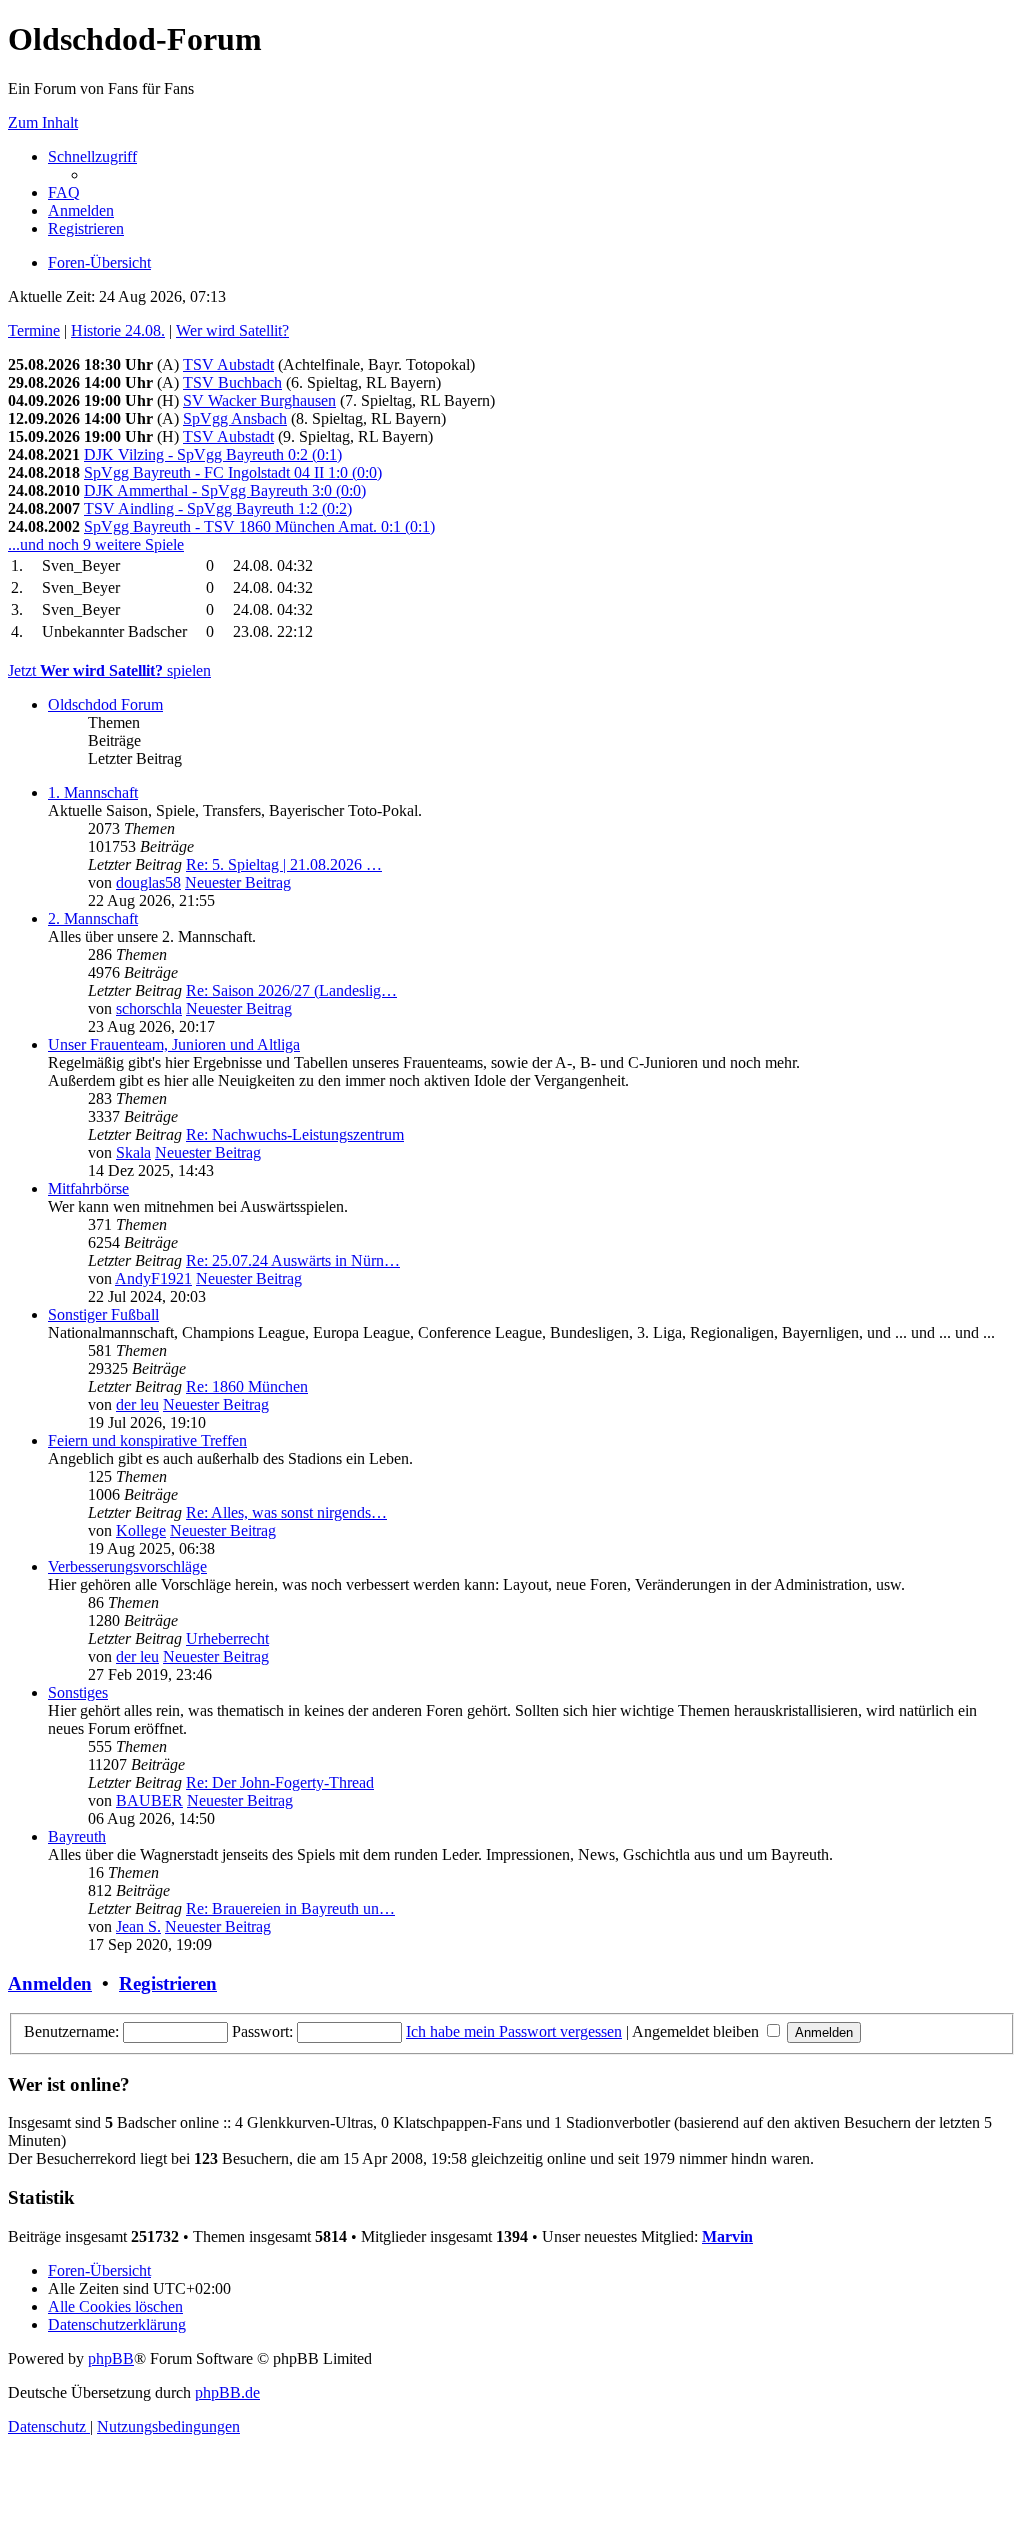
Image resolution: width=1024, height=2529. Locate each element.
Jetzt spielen (109, 670)
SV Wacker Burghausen (259, 400)
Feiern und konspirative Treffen (147, 1440)
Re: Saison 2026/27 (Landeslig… (291, 990)
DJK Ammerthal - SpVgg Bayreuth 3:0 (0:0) (225, 490)
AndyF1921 (153, 1278)
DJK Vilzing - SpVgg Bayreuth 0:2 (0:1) (213, 454)
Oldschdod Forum (105, 704)
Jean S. (138, 1926)
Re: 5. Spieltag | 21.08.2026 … (284, 864)
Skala (133, 1152)
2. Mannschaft (93, 918)
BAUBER (149, 1800)
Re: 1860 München (247, 1386)
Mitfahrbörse (88, 1188)
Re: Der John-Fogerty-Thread (280, 1782)
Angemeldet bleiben (697, 2031)
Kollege (141, 1530)
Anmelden (50, 1983)
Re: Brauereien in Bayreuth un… (290, 1908)
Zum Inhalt (43, 122)
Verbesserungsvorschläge (127, 1566)
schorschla (149, 1008)
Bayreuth (77, 1836)
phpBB (111, 2358)
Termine (34, 330)
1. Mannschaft (93, 792)
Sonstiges (78, 1692)
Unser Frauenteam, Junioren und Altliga (174, 1044)
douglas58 (148, 882)
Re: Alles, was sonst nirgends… (286, 1512)
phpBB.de (227, 2392)
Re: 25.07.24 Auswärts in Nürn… (293, 1260)
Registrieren (168, 1983)
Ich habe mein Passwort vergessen (514, 2031)
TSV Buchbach (232, 382)
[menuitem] (64, 192)
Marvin (727, 2236)
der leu (137, 1404)
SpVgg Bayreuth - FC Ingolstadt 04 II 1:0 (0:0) (233, 472)
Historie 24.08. (118, 330)
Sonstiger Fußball (103, 1314)
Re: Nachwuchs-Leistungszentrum (295, 1134)
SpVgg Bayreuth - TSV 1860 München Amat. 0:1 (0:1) (259, 526)
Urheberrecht (227, 1638)
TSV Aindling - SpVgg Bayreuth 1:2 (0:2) (218, 508)
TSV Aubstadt (228, 364)
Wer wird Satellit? (232, 330)
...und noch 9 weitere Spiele (96, 544)
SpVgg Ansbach (235, 418)
